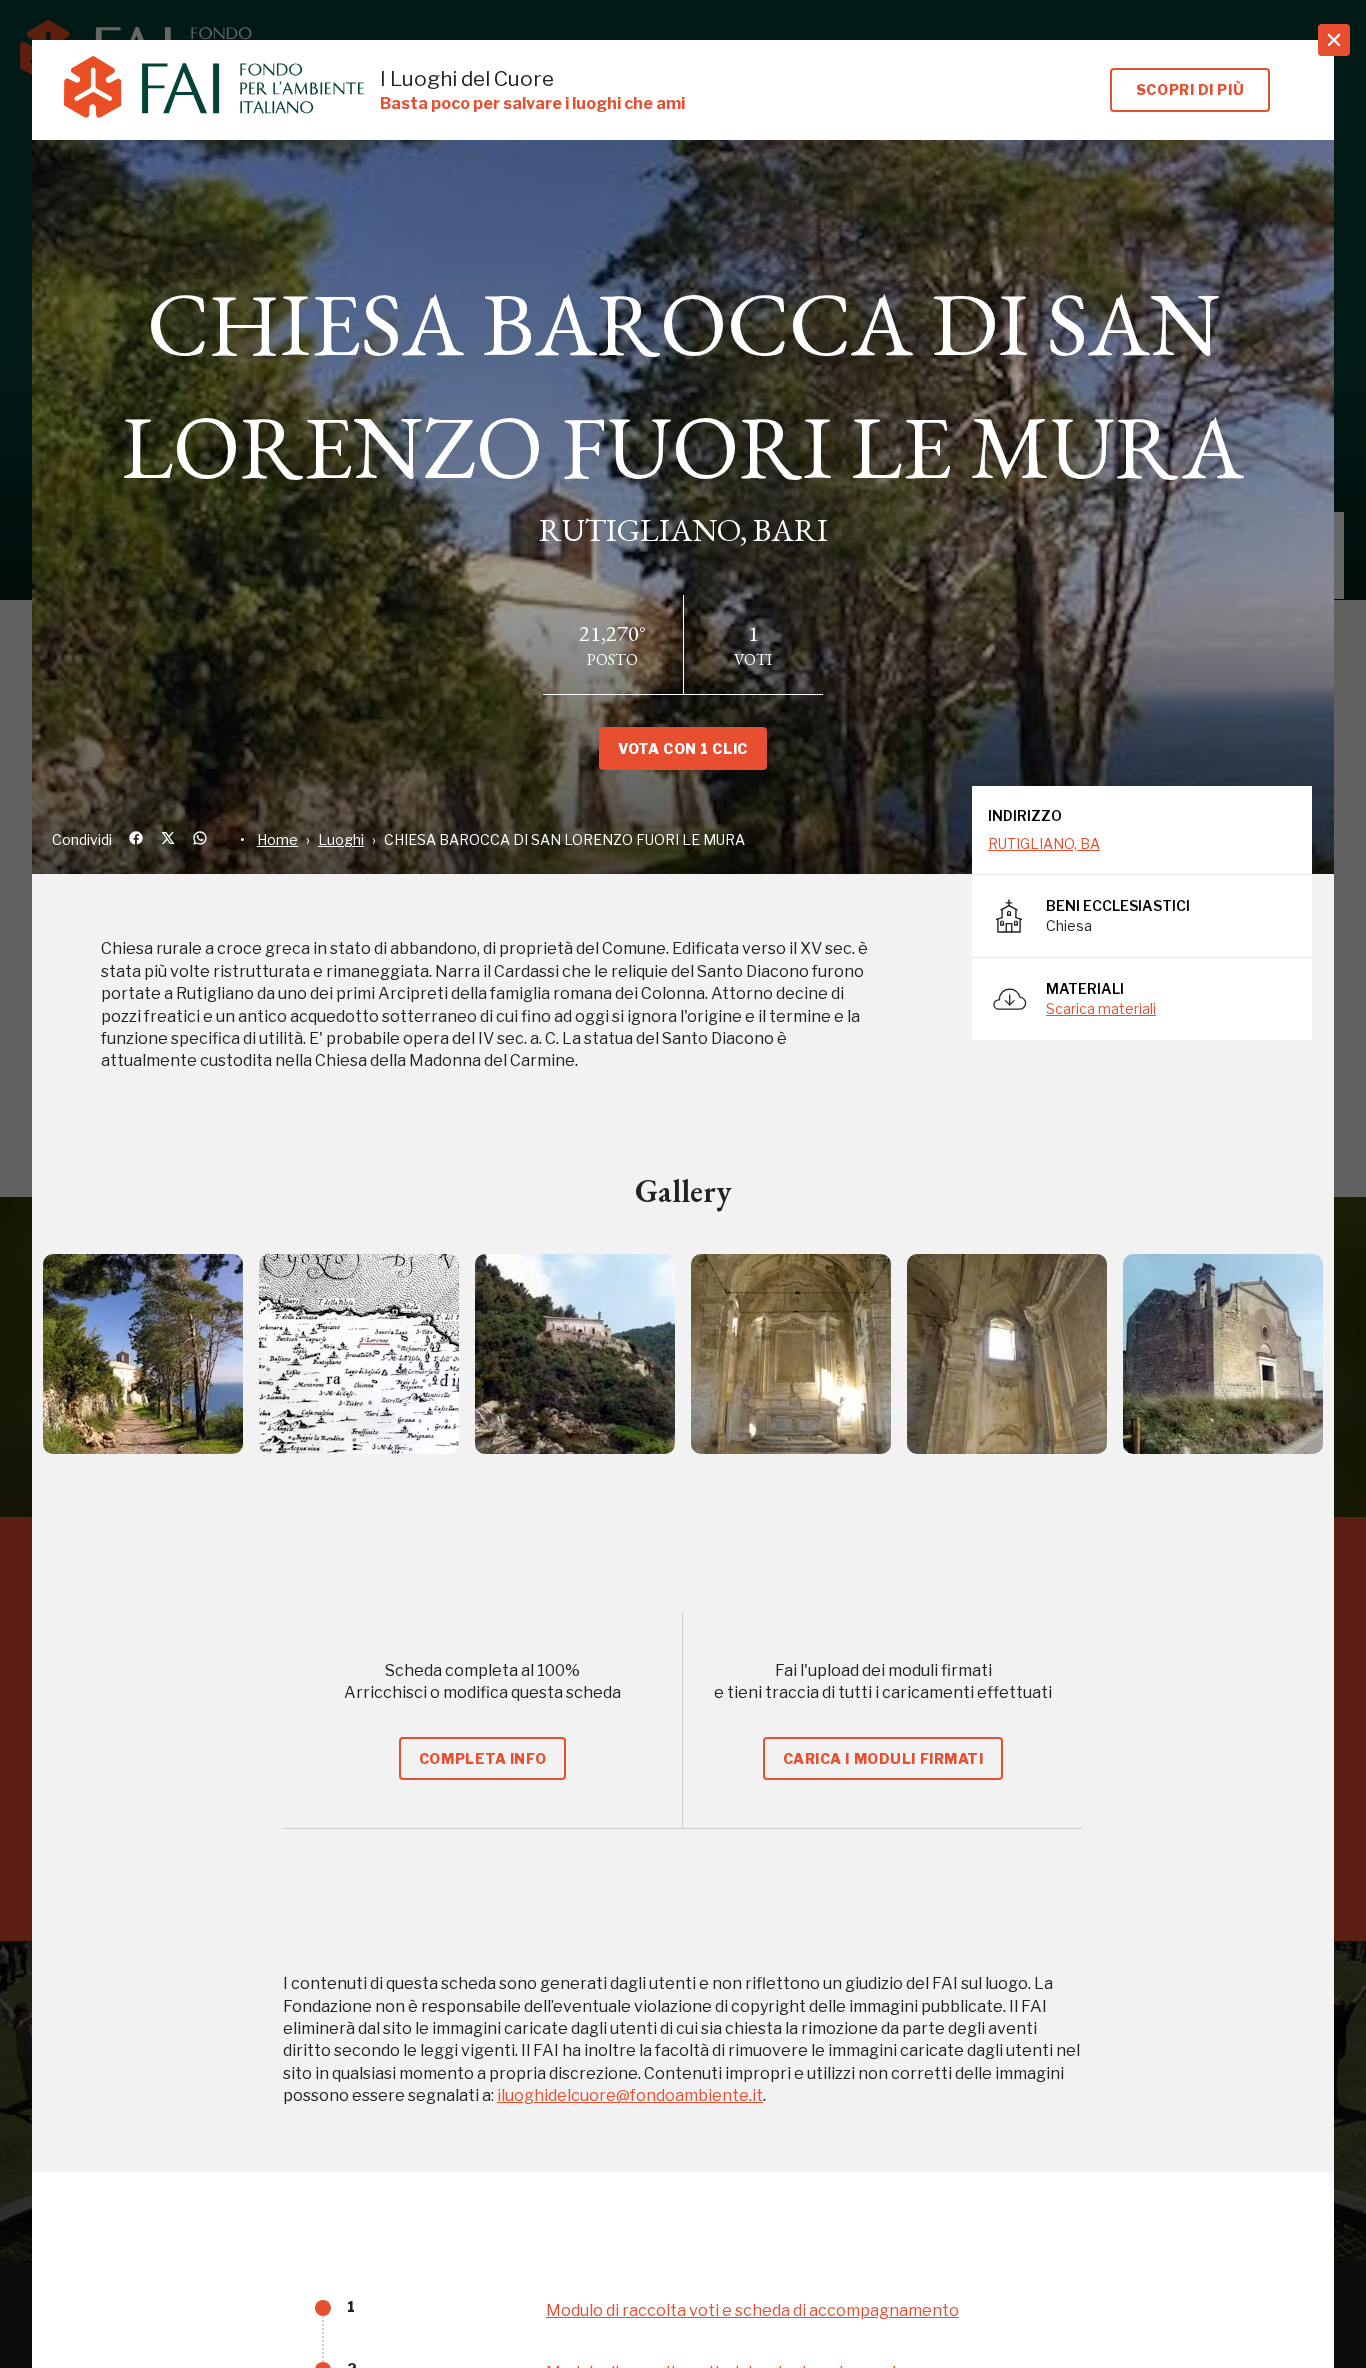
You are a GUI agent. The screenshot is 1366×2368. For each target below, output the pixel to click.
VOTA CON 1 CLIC (682, 748)
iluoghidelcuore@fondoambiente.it (630, 2095)
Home (277, 839)
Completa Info (482, 1758)
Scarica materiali (1101, 1008)
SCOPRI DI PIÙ (1190, 89)
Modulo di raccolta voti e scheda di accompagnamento (752, 2310)
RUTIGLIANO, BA (1044, 843)
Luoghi (341, 839)
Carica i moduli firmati (883, 1758)
